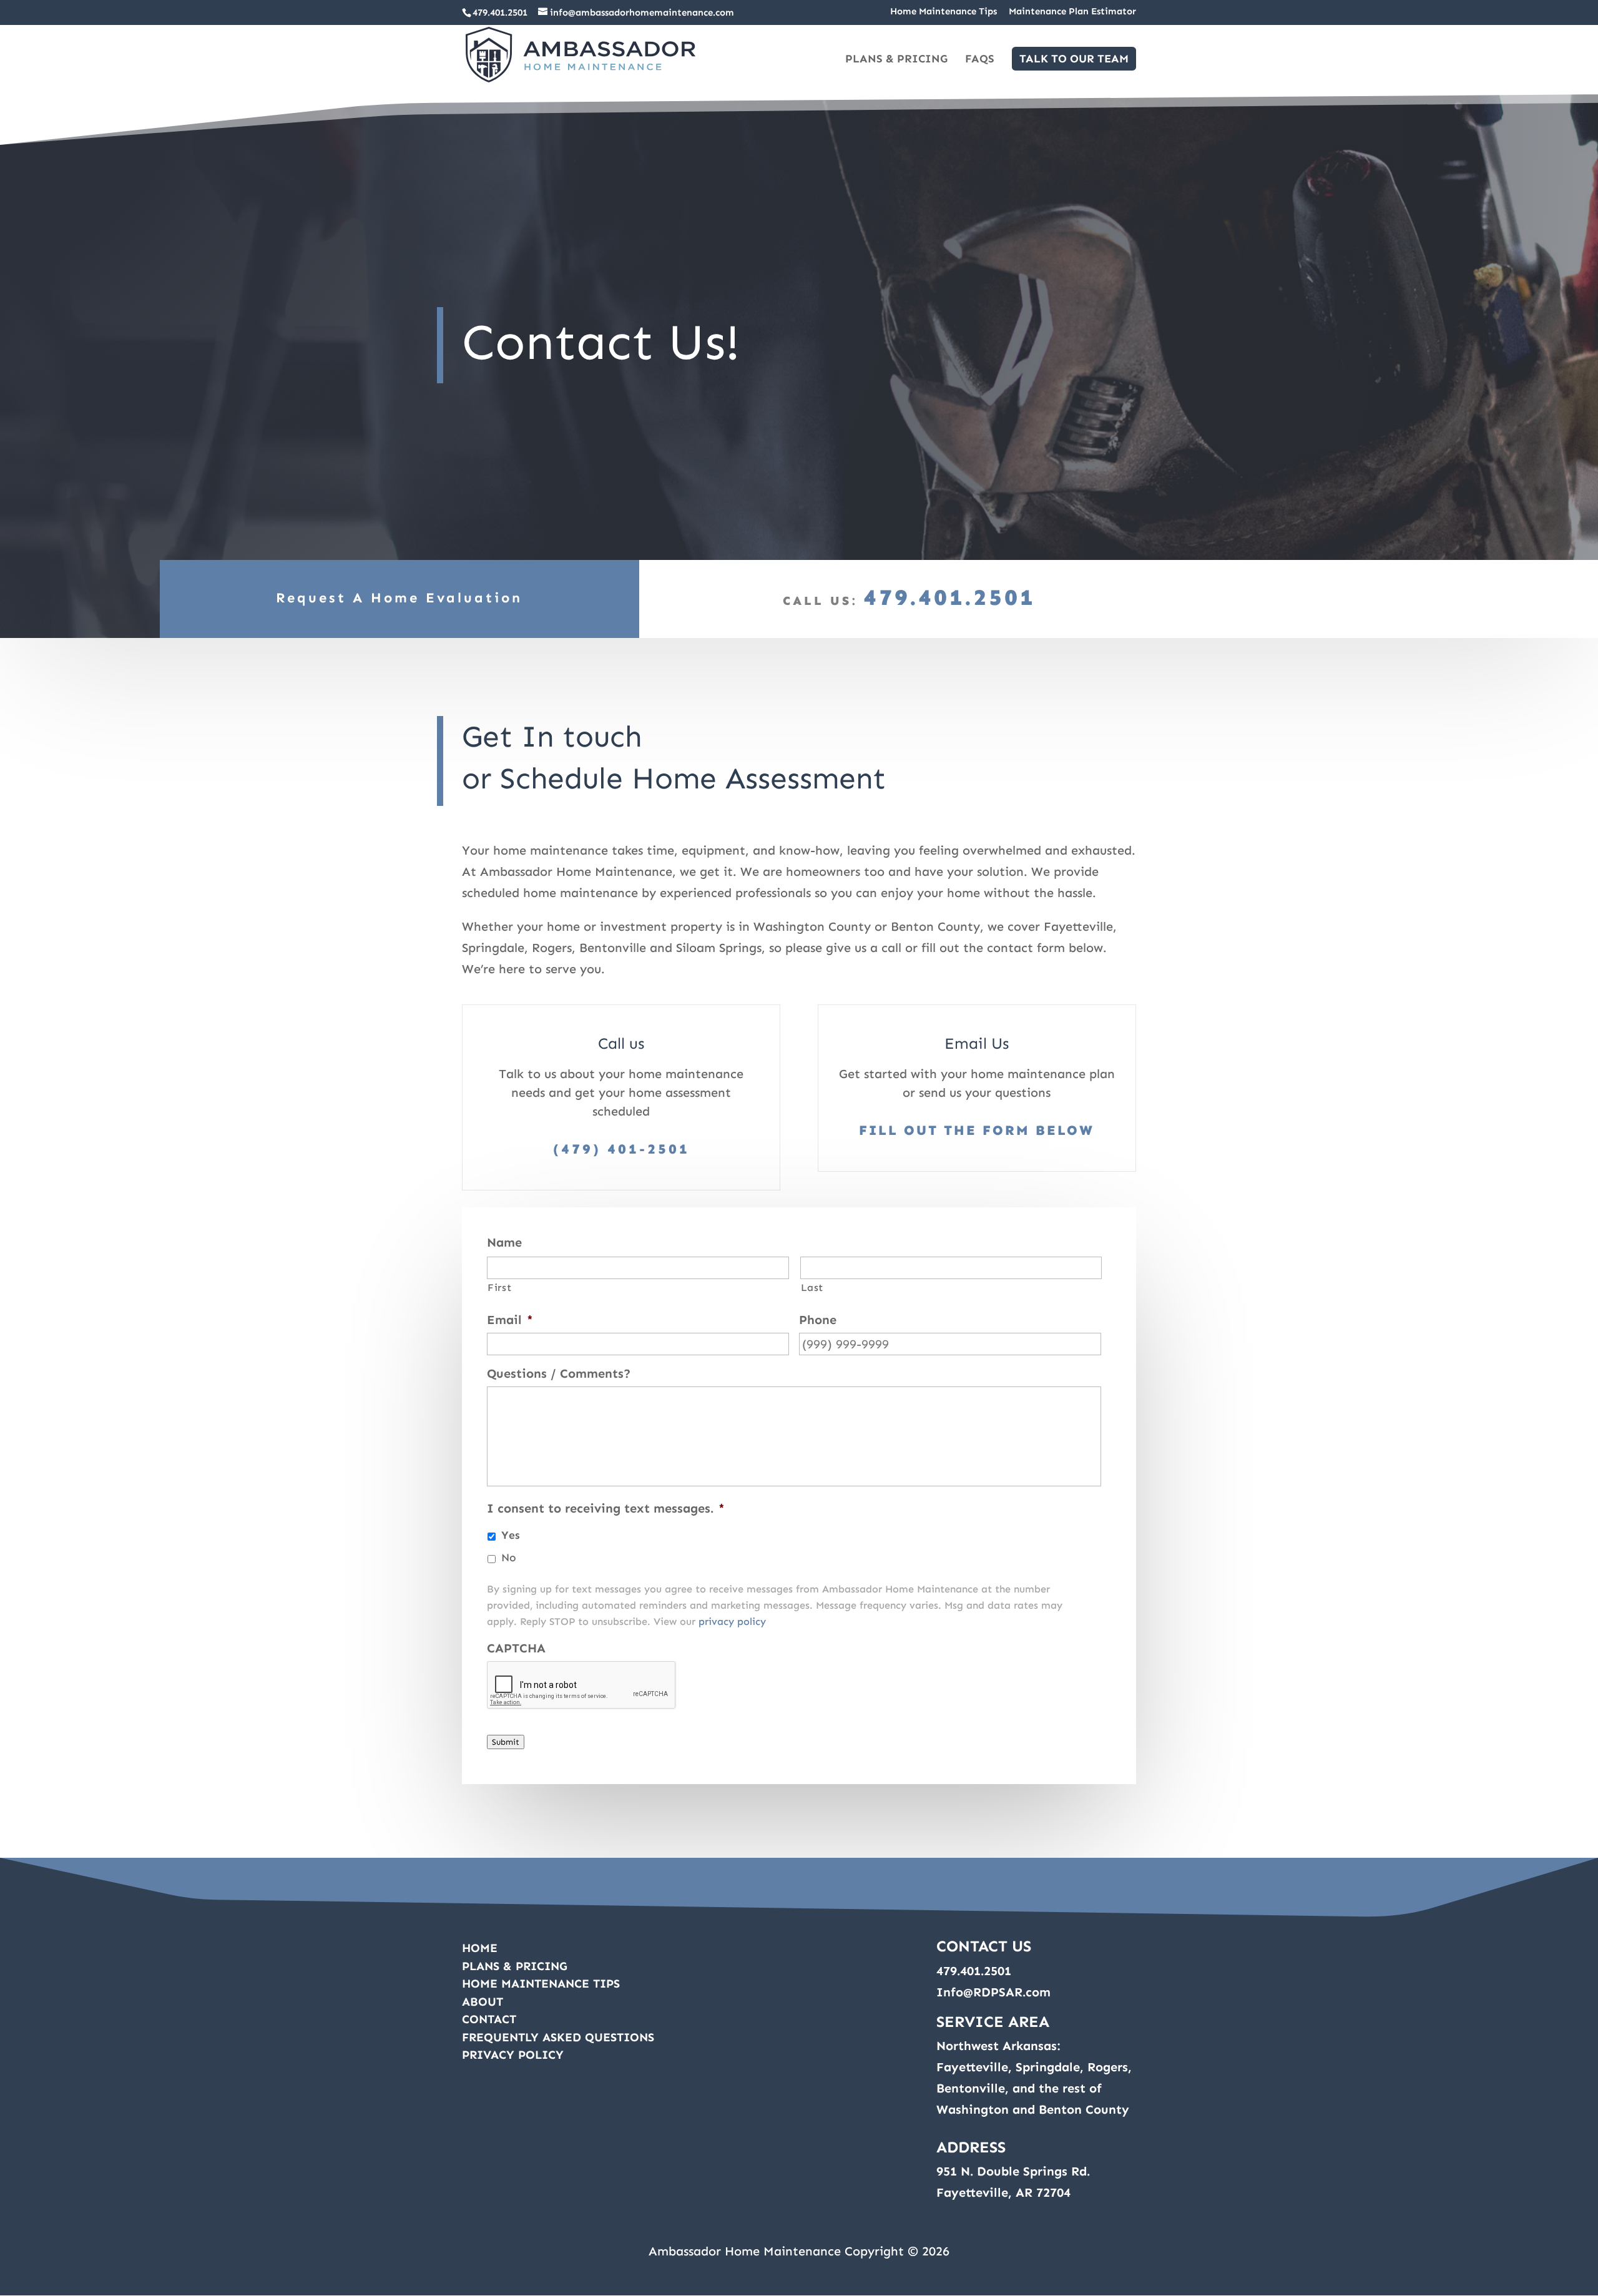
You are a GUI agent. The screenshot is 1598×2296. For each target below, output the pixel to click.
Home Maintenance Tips (944, 12)
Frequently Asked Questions (558, 2037)
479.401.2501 (500, 12)
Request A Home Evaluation (399, 598)
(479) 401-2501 (621, 1149)
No (509, 1558)
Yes (511, 1535)
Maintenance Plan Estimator (1072, 12)
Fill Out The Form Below (977, 1130)
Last (812, 1288)
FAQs (980, 60)
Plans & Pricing (896, 60)
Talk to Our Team (1074, 59)
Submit (506, 1742)
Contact (489, 2019)
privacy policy (732, 1621)
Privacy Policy (513, 2055)
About (483, 2002)
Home (480, 1948)
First (499, 1288)
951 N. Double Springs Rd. (1013, 2171)
